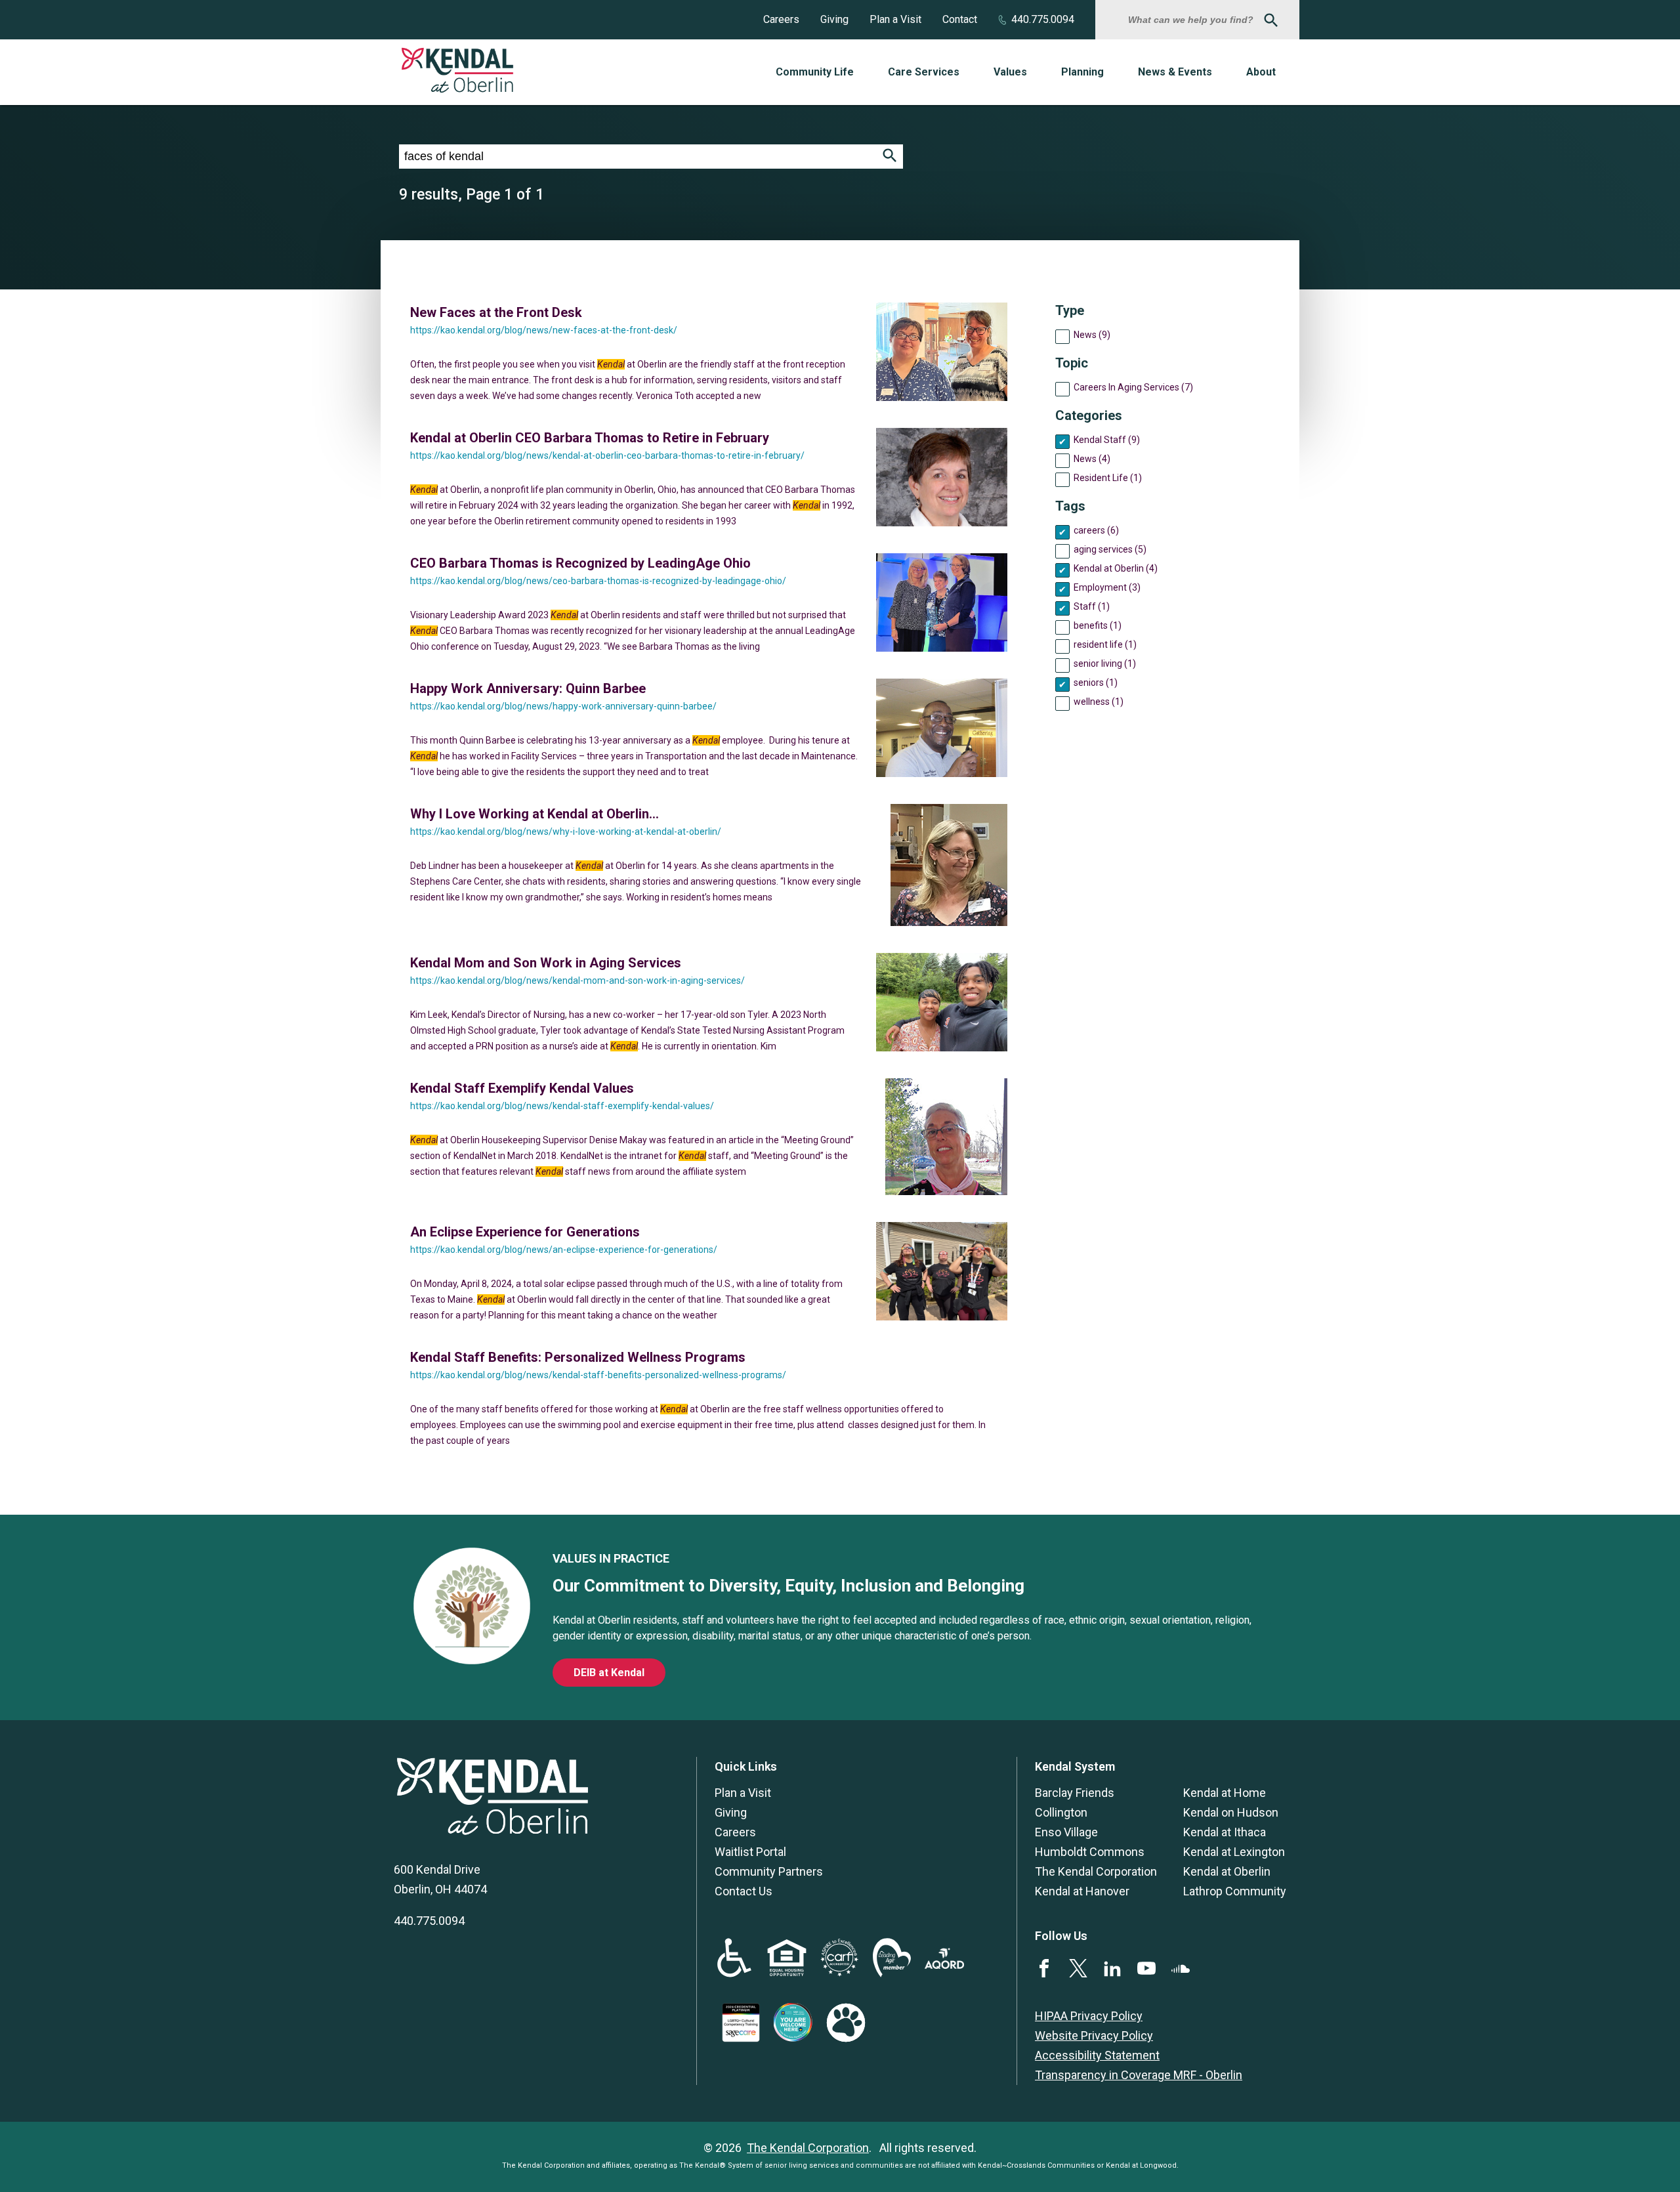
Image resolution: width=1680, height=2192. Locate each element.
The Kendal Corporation (1096, 1871)
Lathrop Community (1235, 1891)
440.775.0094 (1043, 19)
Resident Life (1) (1108, 478)
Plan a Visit (895, 19)
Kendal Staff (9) (1107, 440)
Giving (834, 19)
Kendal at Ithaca (1225, 1832)
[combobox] (1192, 20)
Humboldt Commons (1090, 1852)
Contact (960, 19)
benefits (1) (1098, 625)
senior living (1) (1105, 664)
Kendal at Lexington (1234, 1852)
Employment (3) (1107, 587)
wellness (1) (1099, 702)
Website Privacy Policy (1094, 2035)
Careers (781, 19)
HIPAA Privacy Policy (1089, 2016)
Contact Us (744, 1891)
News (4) (1092, 459)
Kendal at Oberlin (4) (1116, 568)
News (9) (1092, 335)
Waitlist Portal (750, 1852)
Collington (1061, 1812)
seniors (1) (1096, 683)
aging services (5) (1110, 549)
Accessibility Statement (1097, 2055)
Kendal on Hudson (1231, 1812)
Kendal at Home (1225, 1793)
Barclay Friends (1075, 1793)
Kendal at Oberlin (1227, 1871)
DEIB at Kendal (609, 1673)
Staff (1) (1092, 606)
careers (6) (1096, 530)
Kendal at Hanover (1082, 1891)
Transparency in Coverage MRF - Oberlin (1139, 2075)
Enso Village (1066, 1832)
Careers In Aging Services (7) (1133, 387)
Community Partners (769, 1871)
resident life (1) (1105, 644)
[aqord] (944, 1965)
